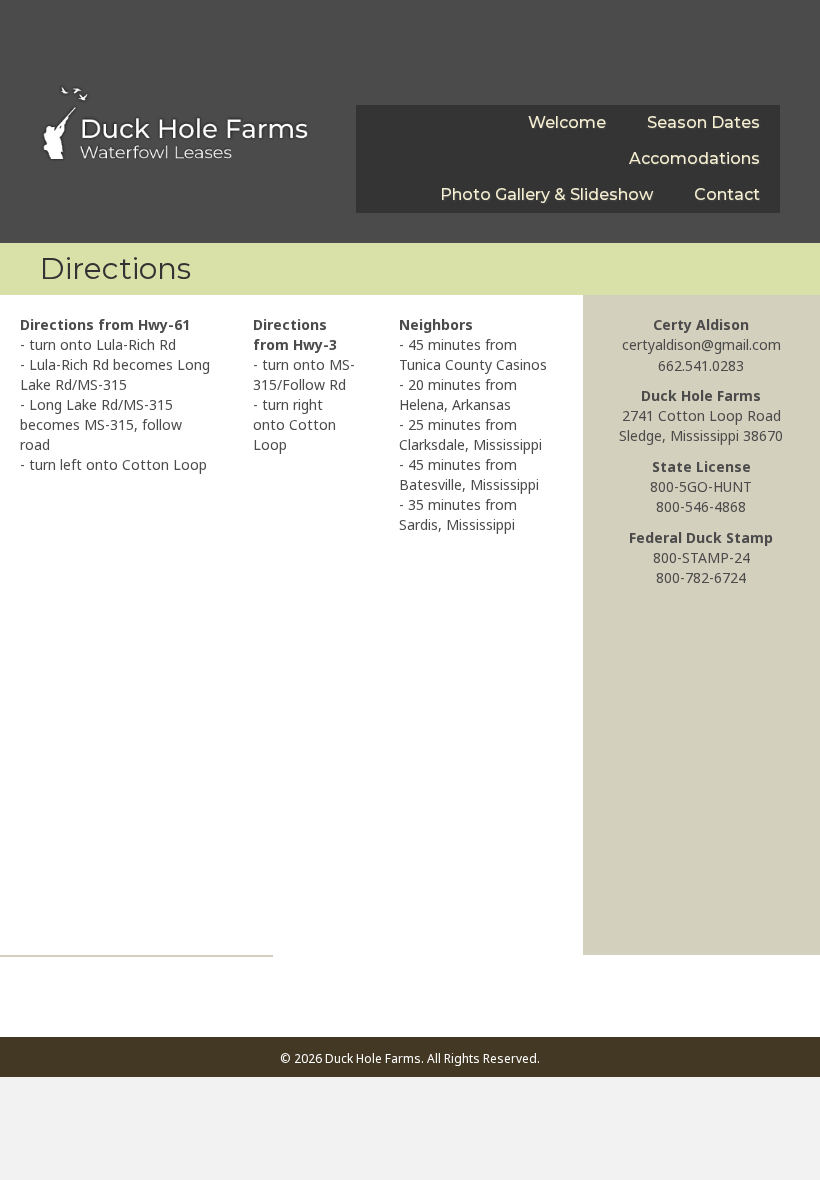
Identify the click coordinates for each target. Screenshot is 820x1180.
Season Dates (703, 122)
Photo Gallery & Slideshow (546, 194)
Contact (727, 194)
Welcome (567, 122)
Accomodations (694, 158)
